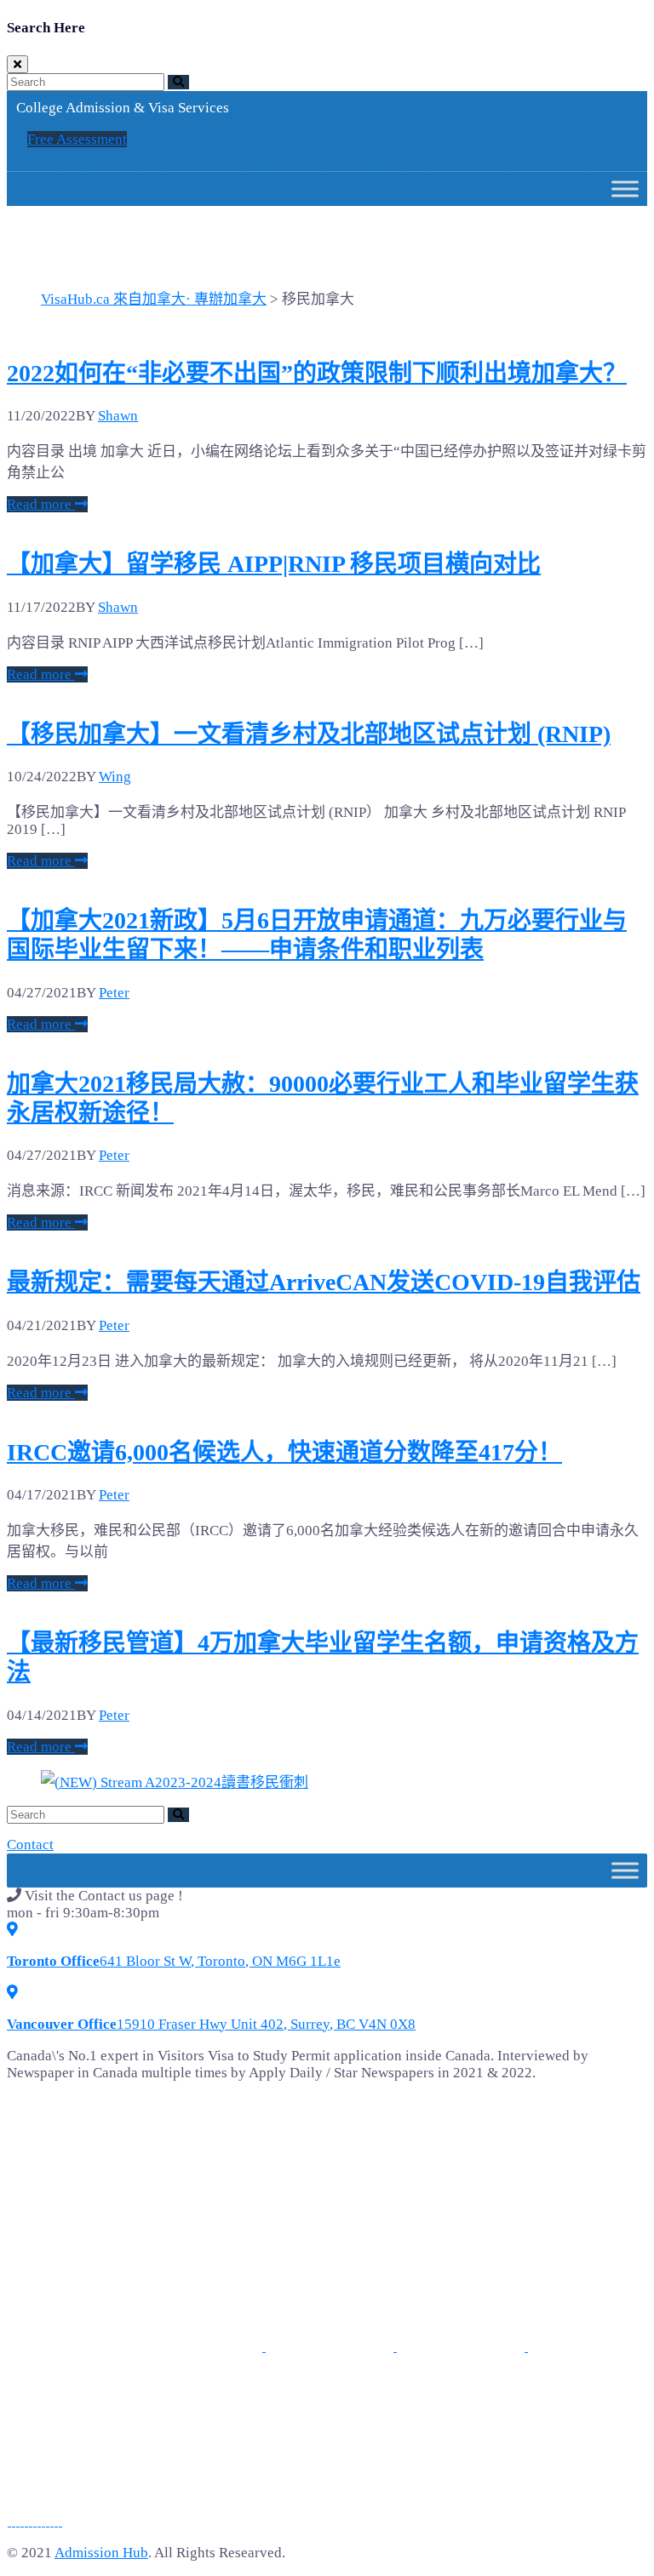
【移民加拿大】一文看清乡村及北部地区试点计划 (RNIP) (309, 734)
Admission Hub (101, 2553)
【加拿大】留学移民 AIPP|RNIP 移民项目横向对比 (274, 564)
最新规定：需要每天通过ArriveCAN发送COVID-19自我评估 (324, 1282)
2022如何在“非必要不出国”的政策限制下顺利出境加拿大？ (317, 373)
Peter (114, 993)
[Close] (17, 64)
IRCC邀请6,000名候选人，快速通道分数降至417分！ (284, 1452)
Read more (41, 504)
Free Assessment (77, 139)
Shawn (118, 416)
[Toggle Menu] (625, 189)
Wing (115, 777)
